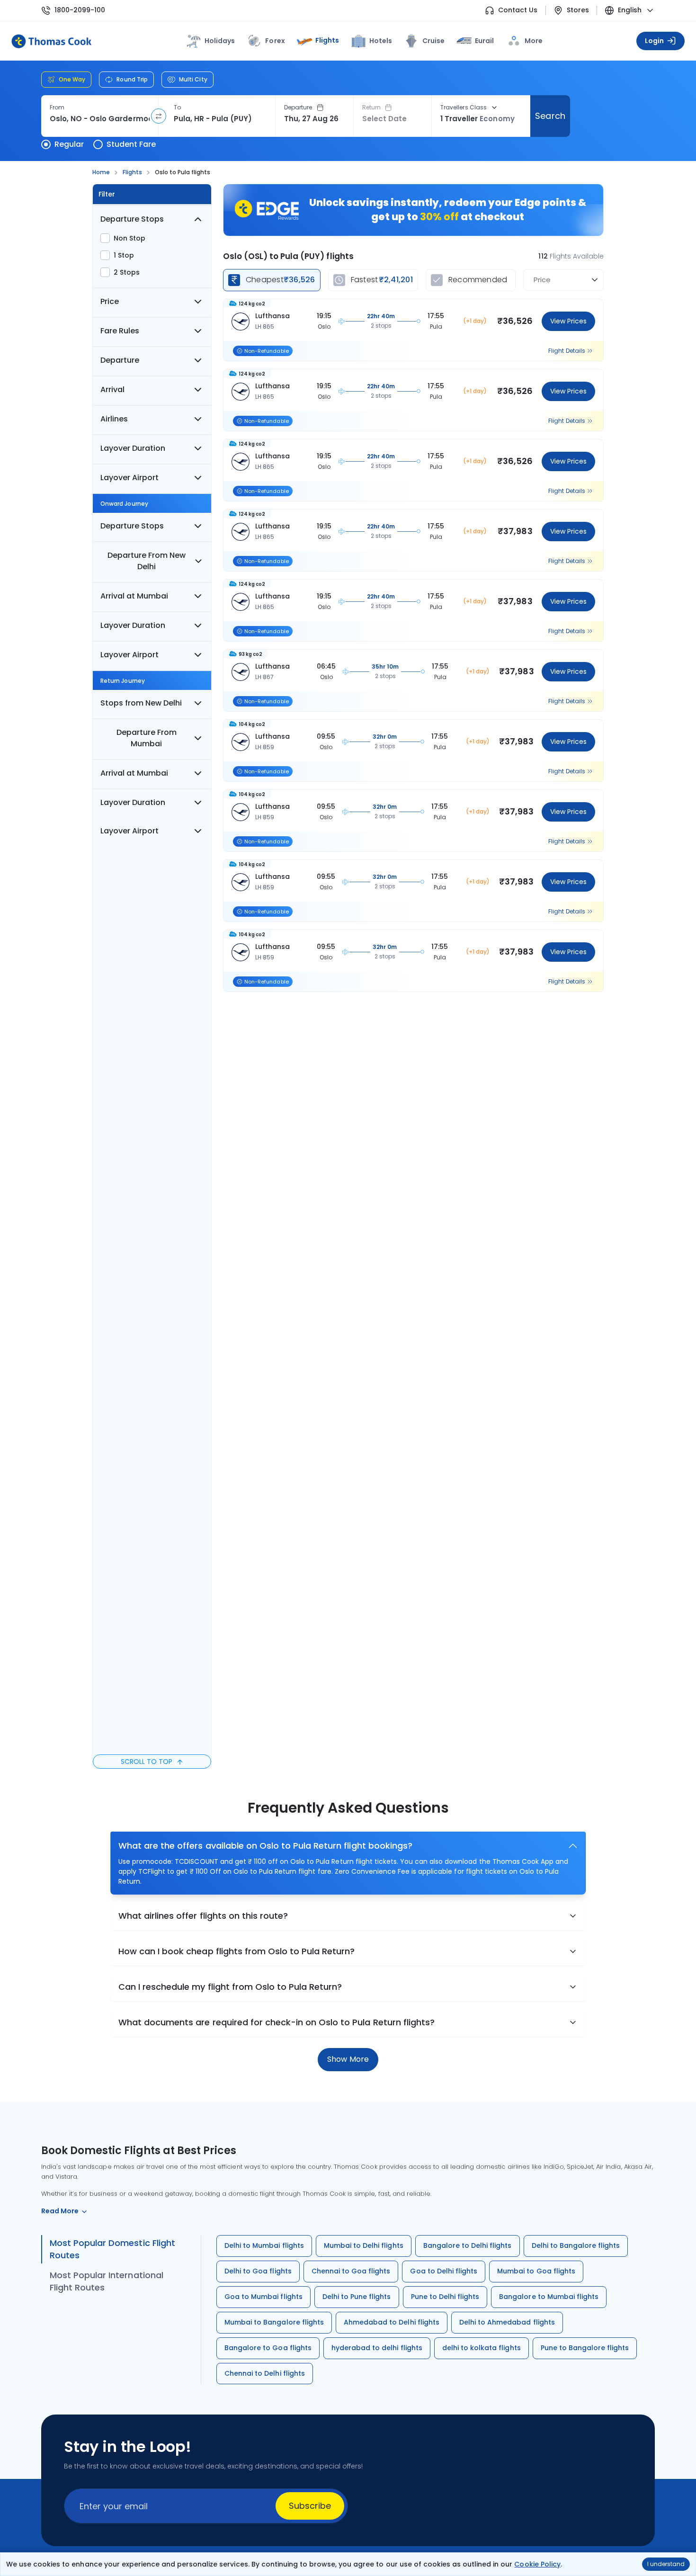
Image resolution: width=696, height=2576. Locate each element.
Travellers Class (464, 107)
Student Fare (131, 144)
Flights (327, 40)
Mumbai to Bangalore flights (274, 2322)
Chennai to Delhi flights (265, 2373)
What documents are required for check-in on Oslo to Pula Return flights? (277, 2022)
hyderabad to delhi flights (377, 2348)
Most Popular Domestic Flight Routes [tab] (112, 2249)
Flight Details (567, 351)
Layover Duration (133, 448)
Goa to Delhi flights (444, 2271)
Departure (298, 107)
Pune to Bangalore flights (585, 2348)
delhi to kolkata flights (482, 2348)
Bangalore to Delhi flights (468, 2245)
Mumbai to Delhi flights (364, 2245)
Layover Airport (129, 478)
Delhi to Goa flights (258, 2271)
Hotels (381, 41)
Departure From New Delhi (147, 561)
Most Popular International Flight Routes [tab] (107, 2281)
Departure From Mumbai (147, 738)
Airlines (114, 419)
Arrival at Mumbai (134, 596)
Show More (348, 2059)
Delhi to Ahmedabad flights (507, 2322)
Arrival (112, 389)
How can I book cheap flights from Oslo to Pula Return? (236, 1951)
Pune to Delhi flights (445, 2297)
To (177, 107)
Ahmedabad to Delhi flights (392, 2322)
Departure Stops (132, 219)
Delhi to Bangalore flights (576, 2245)
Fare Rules (120, 331)
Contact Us (518, 10)
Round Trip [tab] (132, 79)
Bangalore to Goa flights (268, 2348)
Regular (69, 144)
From (57, 107)
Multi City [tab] (193, 79)
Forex (275, 41)
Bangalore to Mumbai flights (549, 2297)
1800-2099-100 (80, 10)
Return (371, 107)
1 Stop (124, 255)
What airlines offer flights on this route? (203, 1916)
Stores (578, 10)
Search (550, 116)
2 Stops (127, 272)
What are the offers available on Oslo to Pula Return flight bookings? (265, 1846)
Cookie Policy (537, 2564)
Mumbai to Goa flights (536, 2271)
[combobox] (100, 119)
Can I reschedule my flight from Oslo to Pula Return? (230, 1987)
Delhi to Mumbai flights (264, 2245)
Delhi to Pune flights (357, 2297)
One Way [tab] (72, 79)
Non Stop (129, 238)
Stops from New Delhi (141, 703)
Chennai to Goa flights (351, 2271)
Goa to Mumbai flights (263, 2297)
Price (110, 301)
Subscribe (310, 2506)
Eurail (484, 41)
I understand (666, 2564)
